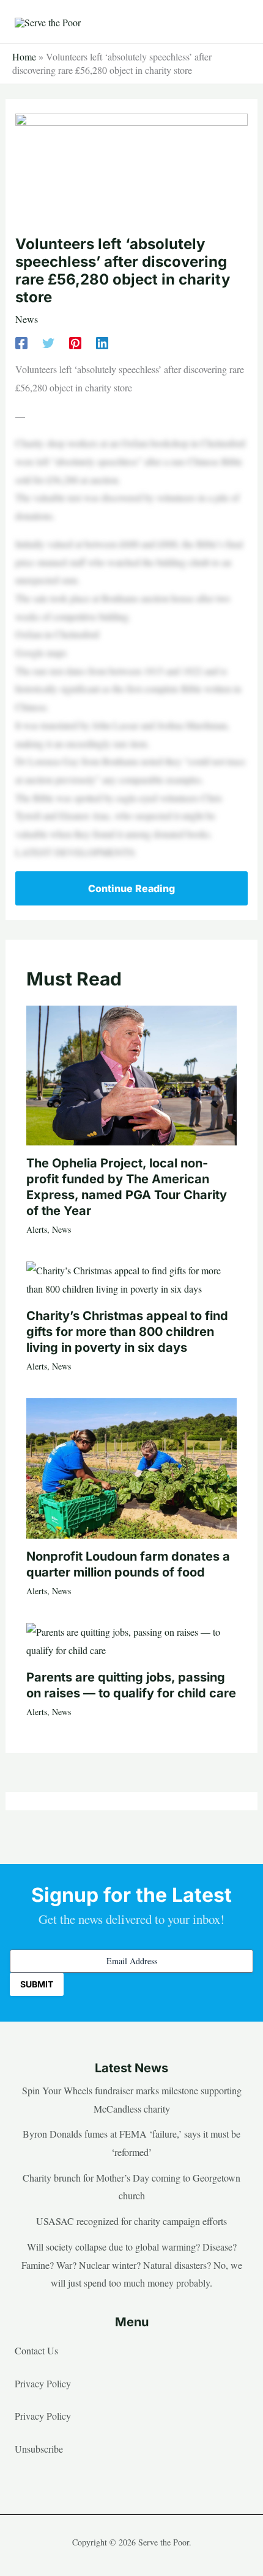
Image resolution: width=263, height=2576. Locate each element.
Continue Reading (131, 888)
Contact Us (36, 2350)
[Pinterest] (75, 342)
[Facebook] (21, 342)
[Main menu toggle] (235, 22)
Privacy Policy (43, 2383)
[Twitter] (48, 342)
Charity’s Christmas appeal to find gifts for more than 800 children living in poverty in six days (127, 1332)
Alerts (37, 1229)
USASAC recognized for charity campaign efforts (131, 2221)
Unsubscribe (39, 2449)
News (27, 319)
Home (24, 56)
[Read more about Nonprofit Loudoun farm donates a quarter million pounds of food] (131, 1467)
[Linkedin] (102, 342)
